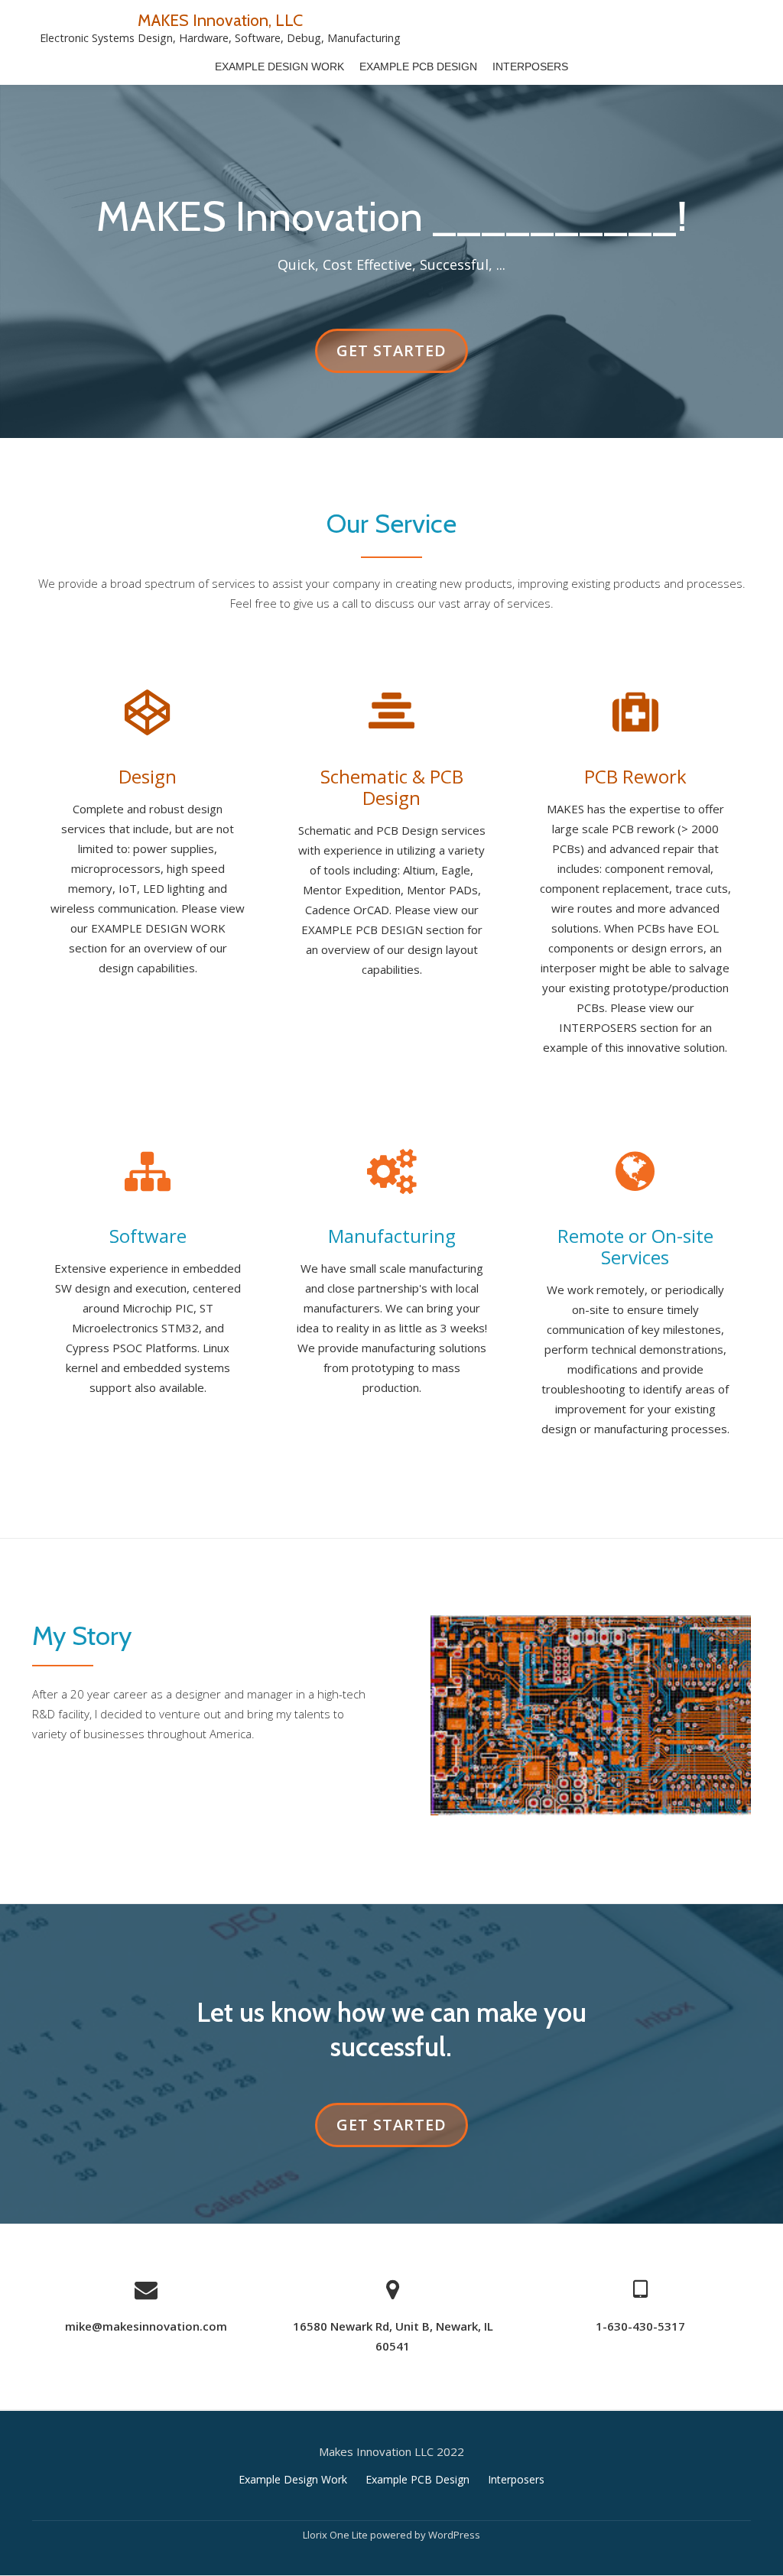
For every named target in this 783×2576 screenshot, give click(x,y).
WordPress (454, 2535)
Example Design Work (279, 67)
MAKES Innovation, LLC (220, 20)
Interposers (530, 67)
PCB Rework (635, 776)
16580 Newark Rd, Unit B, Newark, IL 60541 (393, 2336)
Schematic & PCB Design (392, 787)
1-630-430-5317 (640, 2326)
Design (148, 776)
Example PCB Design (418, 67)
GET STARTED (391, 356)
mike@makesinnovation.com (146, 2326)
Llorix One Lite (336, 2535)
